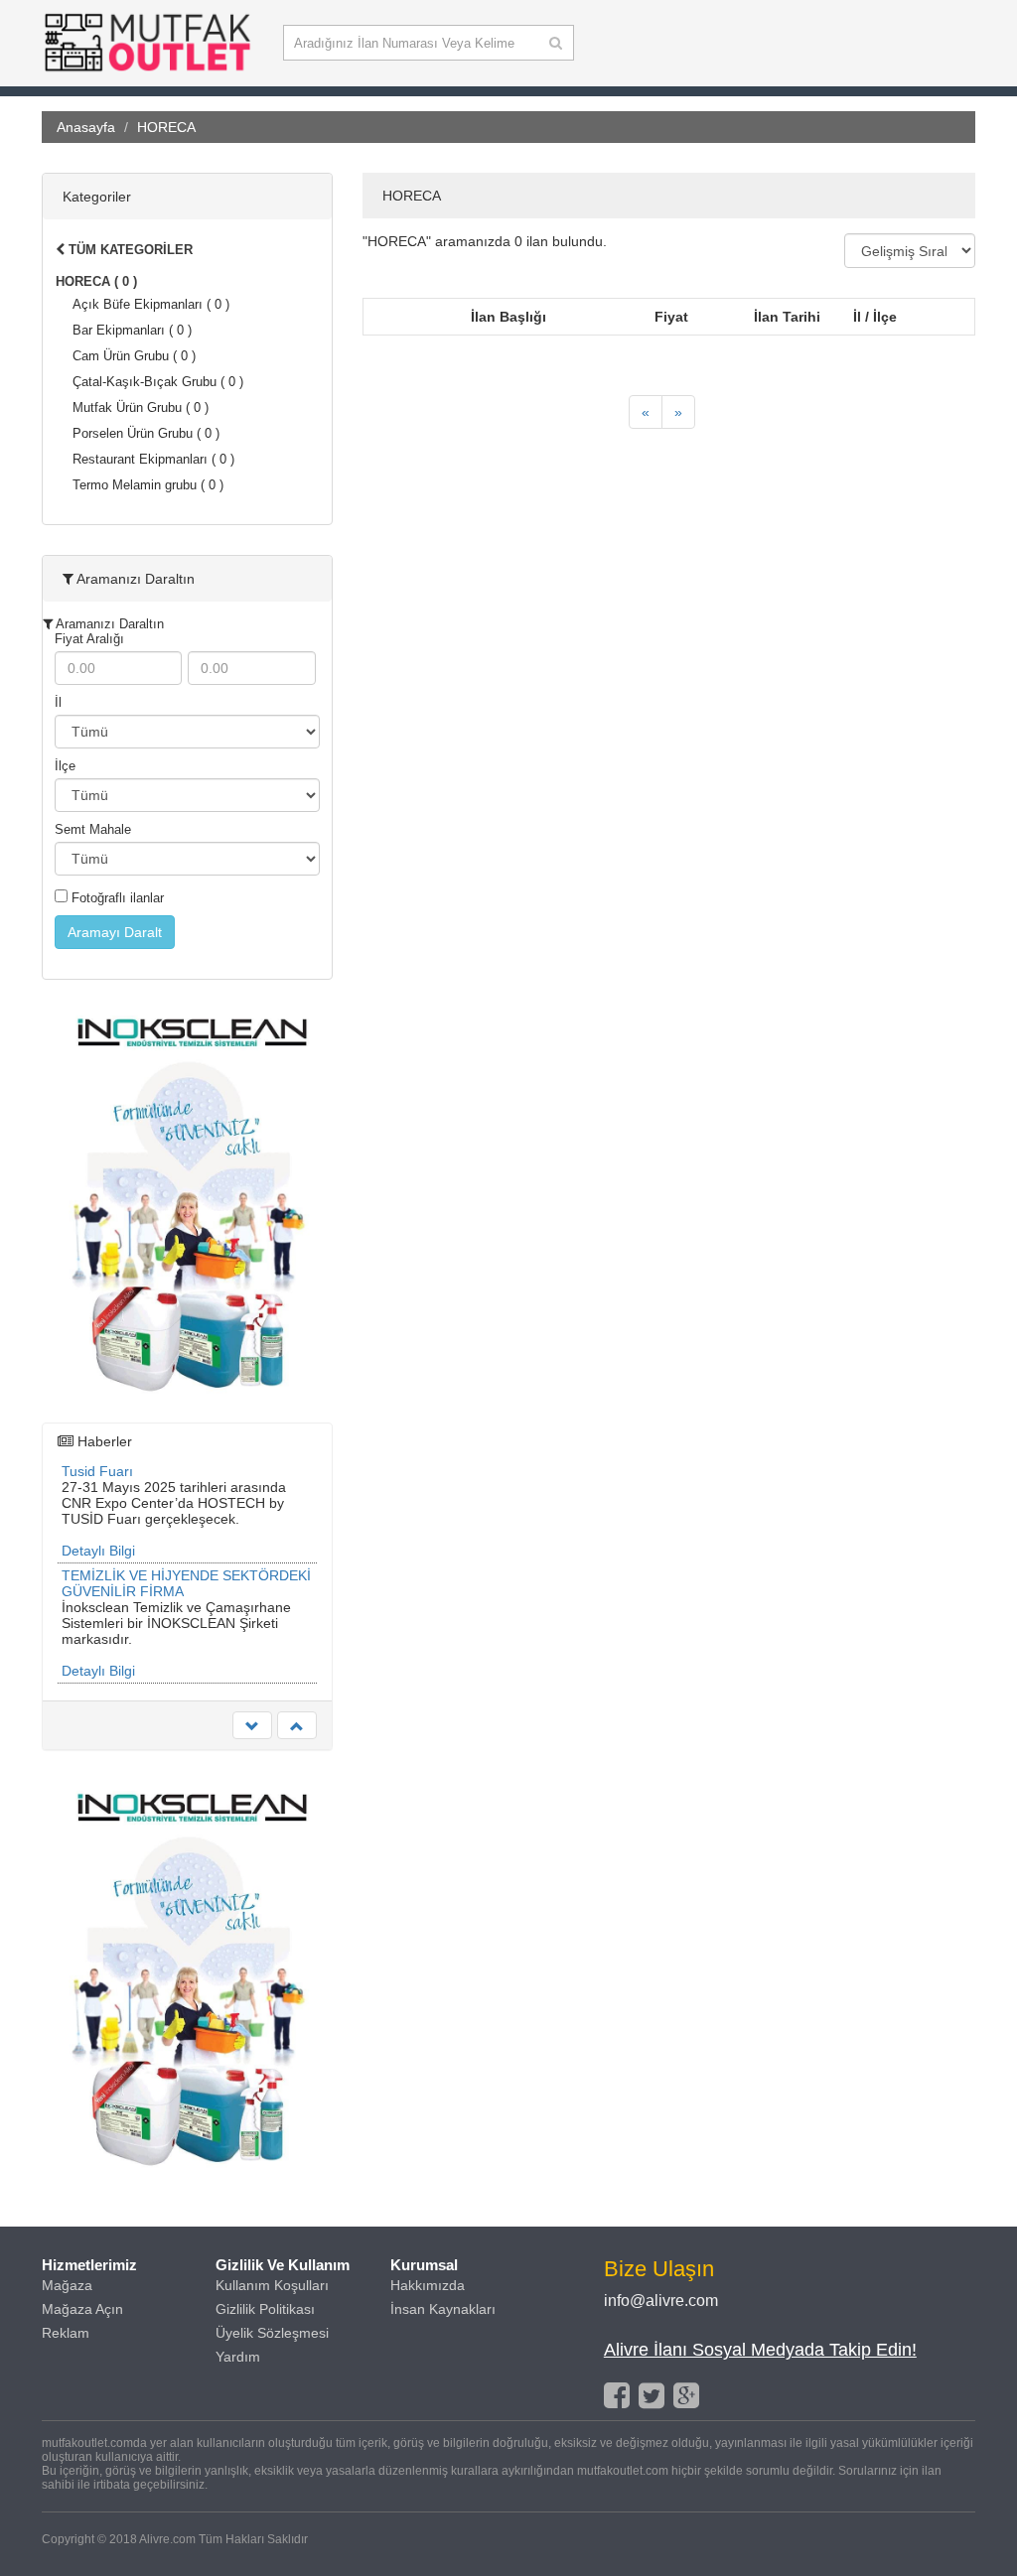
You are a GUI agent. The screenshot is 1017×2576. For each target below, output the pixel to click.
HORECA (96, 281)
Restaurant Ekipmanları (153, 459)
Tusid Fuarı (97, 1471)
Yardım (238, 2357)
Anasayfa (86, 127)
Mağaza (67, 2285)
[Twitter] (652, 2395)
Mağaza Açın (82, 2309)
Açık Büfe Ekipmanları (151, 304)
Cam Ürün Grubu (134, 356)
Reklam (66, 2333)
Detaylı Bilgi (98, 1551)
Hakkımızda (428, 2285)
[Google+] (686, 2395)
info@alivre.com (661, 2301)
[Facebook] (617, 2395)
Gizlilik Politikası (265, 2309)
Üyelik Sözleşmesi (272, 2333)
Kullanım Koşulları (272, 2285)
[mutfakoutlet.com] (147, 71)
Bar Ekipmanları (132, 330)
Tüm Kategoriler (129, 250)
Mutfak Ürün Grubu (141, 407)
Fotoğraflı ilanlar (116, 898)
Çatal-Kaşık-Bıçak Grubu (158, 382)
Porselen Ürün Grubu (146, 433)
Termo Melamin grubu (148, 485)
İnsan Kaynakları (443, 2309)
